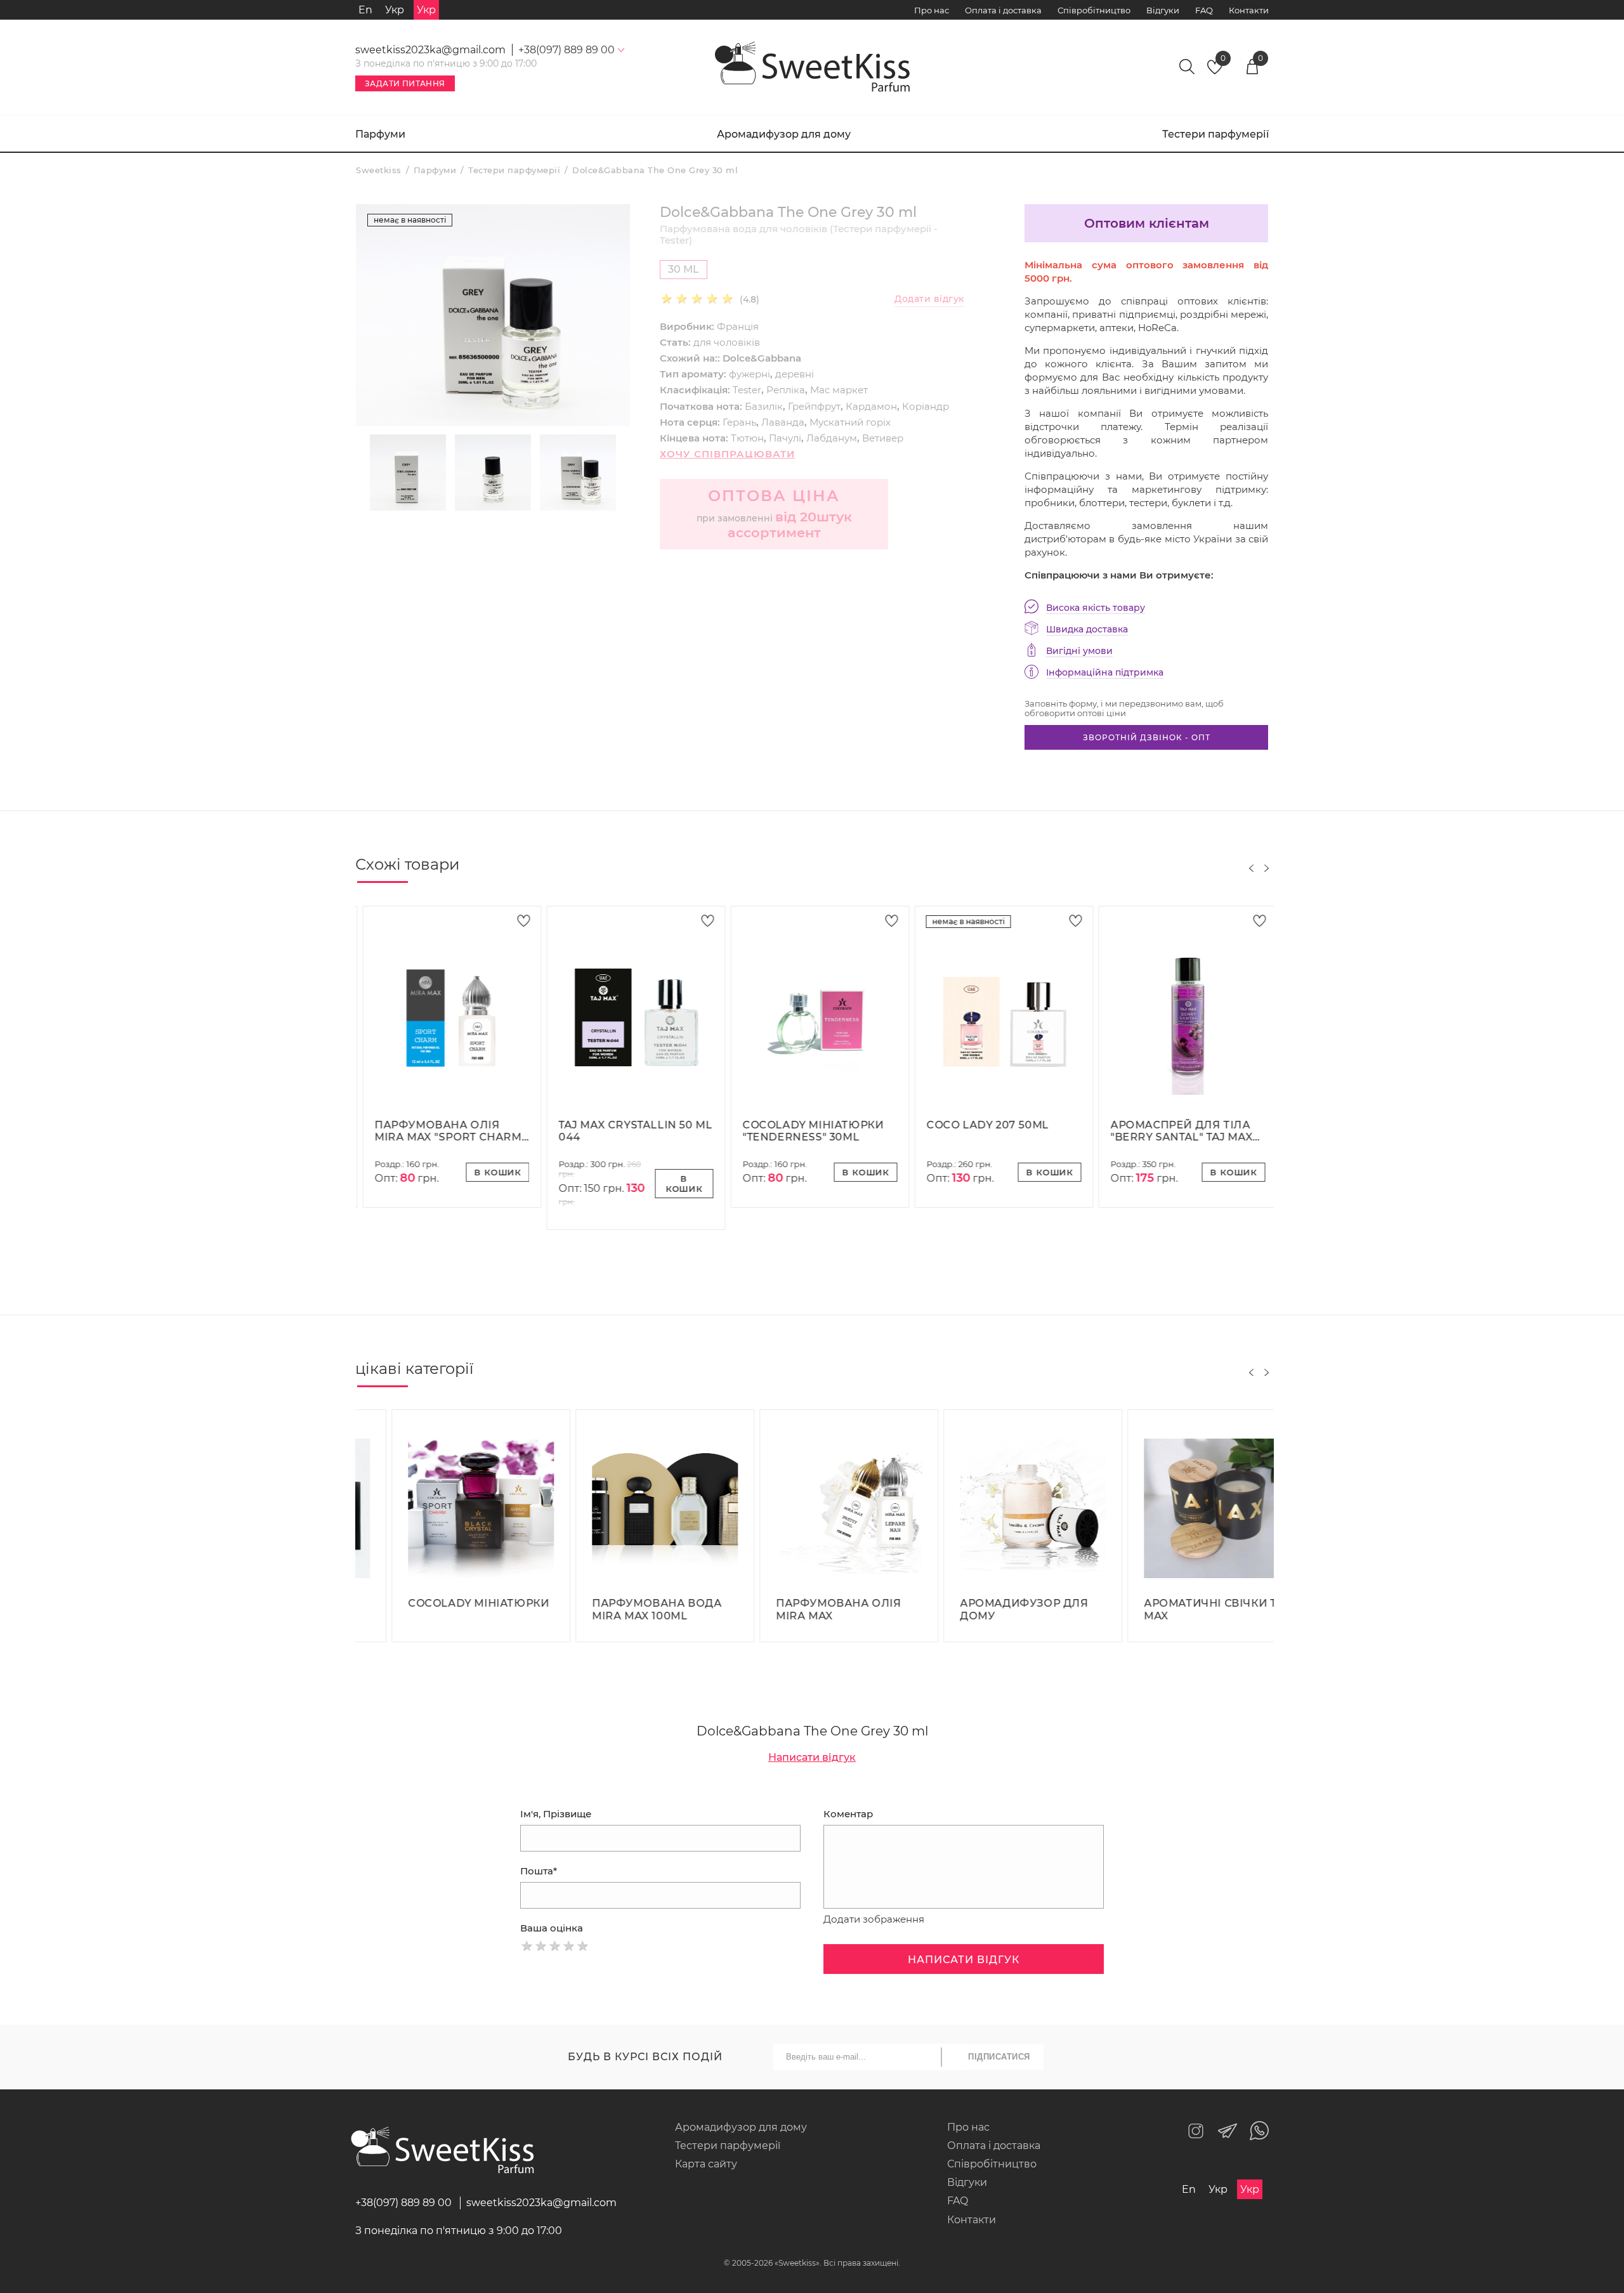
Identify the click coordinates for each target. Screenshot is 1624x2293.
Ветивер (883, 438)
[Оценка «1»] (527, 1946)
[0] (1215, 71)
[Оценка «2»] (541, 1946)
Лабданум (832, 438)
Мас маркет (839, 390)
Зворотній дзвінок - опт (1147, 737)
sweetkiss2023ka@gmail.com (430, 50)
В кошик (490, 1172)
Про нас (932, 10)
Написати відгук (812, 1757)
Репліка (786, 390)
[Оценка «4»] (569, 1946)
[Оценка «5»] (583, 1946)
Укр (395, 10)
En (365, 10)
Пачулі (785, 438)
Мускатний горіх (850, 422)
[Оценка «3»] (555, 1946)
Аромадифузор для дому (784, 134)
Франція (738, 326)
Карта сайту (706, 2164)
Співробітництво (1094, 10)
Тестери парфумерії (1215, 134)
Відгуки (1163, 10)
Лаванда (783, 422)
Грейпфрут (814, 406)
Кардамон (871, 406)
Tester (747, 390)
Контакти (1249, 10)
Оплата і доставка (1003, 10)
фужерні (750, 374)
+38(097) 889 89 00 (403, 2203)
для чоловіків (727, 342)
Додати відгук (929, 299)
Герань (739, 422)
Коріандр (926, 406)
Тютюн (747, 438)
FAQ (1204, 10)
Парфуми (380, 134)
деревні (795, 374)
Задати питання (405, 83)
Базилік (764, 406)
